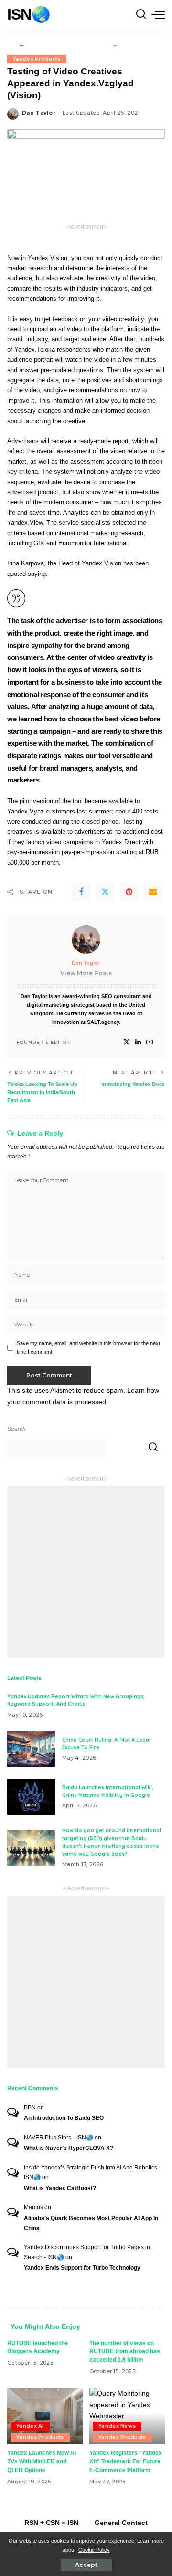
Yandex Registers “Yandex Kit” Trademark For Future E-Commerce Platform (126, 2461)
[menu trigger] (158, 14)
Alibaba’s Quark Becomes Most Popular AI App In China (91, 2223)
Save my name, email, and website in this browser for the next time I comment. (88, 1347)
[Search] (141, 14)
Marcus (33, 2207)
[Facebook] (81, 892)
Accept (86, 2565)
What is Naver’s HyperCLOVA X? (69, 2148)
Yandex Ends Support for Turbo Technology (82, 2268)
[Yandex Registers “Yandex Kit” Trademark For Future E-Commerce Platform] (127, 2416)
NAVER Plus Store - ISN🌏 (59, 2138)
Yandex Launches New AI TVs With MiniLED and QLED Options (42, 2461)
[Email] (153, 892)
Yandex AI (30, 2426)
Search (16, 1429)
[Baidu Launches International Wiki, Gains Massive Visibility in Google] (31, 1797)
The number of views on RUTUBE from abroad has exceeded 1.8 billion (125, 2352)
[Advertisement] (86, 1572)
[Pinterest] (129, 892)
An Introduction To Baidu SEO (64, 2118)
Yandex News (117, 2426)
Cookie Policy (94, 2550)
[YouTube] (150, 1042)
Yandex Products (37, 59)
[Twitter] (105, 892)
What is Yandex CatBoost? (60, 2188)
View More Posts (86, 973)
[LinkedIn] (138, 1042)
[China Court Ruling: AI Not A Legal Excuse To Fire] (31, 1749)
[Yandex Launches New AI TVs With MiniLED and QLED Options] (45, 2416)
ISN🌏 (29, 14)
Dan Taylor (39, 113)
